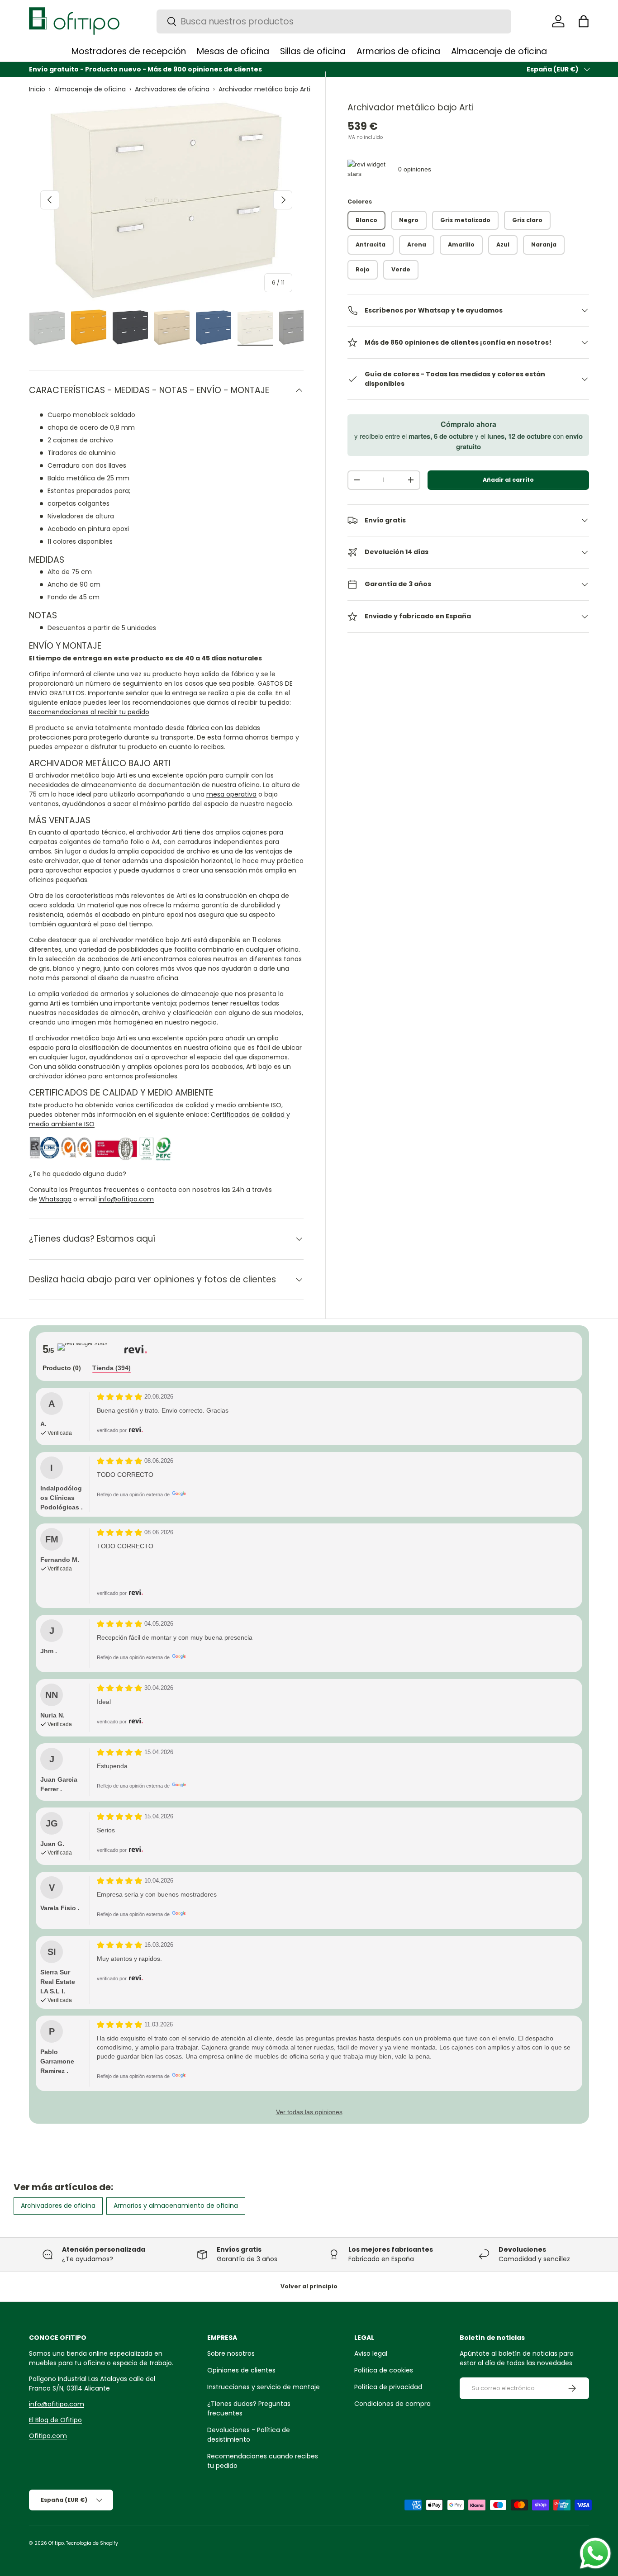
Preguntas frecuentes (104, 1190)
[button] (584, 21)
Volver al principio (309, 2286)
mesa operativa (231, 794)
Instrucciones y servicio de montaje (264, 2387)
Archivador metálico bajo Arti (264, 89)
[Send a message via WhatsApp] (595, 2553)
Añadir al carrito (508, 480)
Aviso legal (371, 2353)
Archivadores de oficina (172, 89)
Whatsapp (55, 1199)
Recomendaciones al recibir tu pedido (89, 712)
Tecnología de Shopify (92, 2543)
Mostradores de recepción (129, 51)
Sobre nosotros (231, 2353)
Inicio (37, 89)
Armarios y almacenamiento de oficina (176, 2206)
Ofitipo (56, 2543)
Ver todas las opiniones (309, 2112)
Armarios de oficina (398, 51)
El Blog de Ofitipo (55, 2420)
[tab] (62, 1369)
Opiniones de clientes (241, 2370)
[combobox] (334, 21)
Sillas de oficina (313, 51)
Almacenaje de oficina (499, 51)
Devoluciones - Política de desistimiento (249, 2435)
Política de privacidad (388, 2387)
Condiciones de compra (392, 2404)
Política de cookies (384, 2370)
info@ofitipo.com (126, 1199)
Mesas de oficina (233, 51)
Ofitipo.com (48, 2436)
